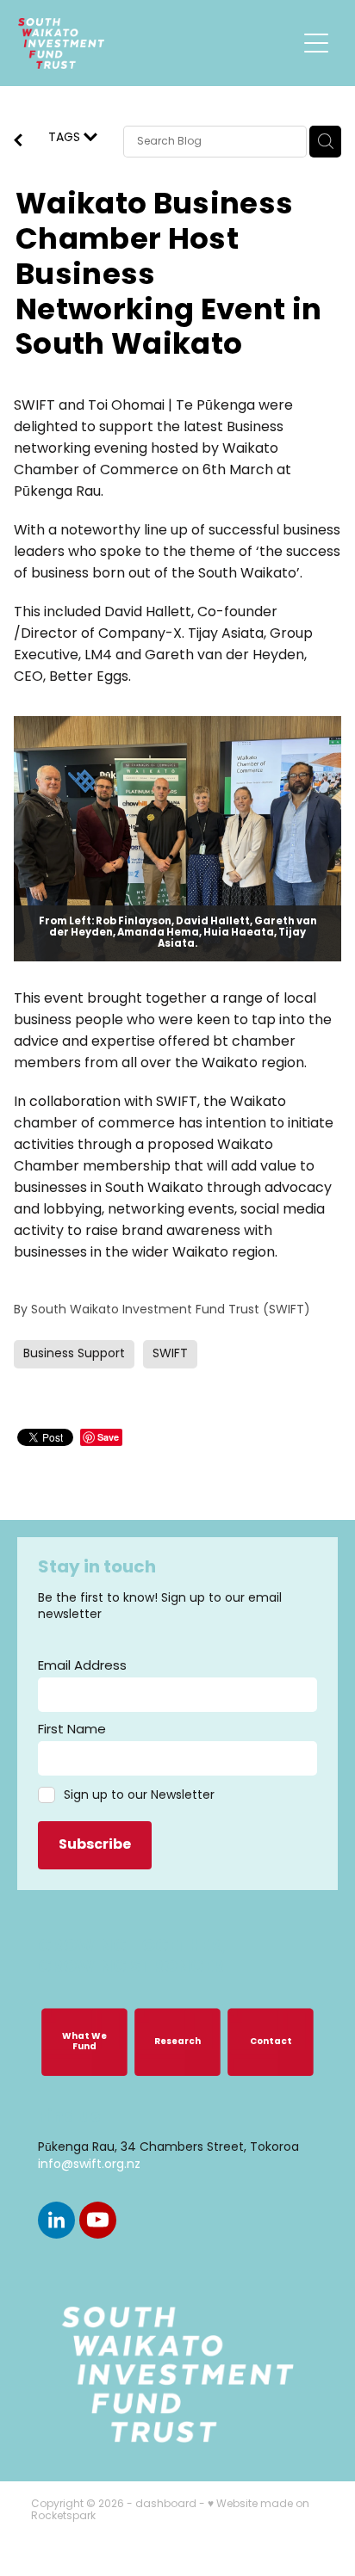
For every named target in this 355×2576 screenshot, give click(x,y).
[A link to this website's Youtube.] (98, 2220)
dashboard (166, 2505)
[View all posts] (18, 143)
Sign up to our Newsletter (139, 1796)
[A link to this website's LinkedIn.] (56, 2220)
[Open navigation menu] (316, 43)
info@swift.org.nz (89, 2165)
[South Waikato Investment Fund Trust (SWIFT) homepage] (157, 43)
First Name (72, 1730)
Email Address (82, 1667)
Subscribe (95, 1845)
